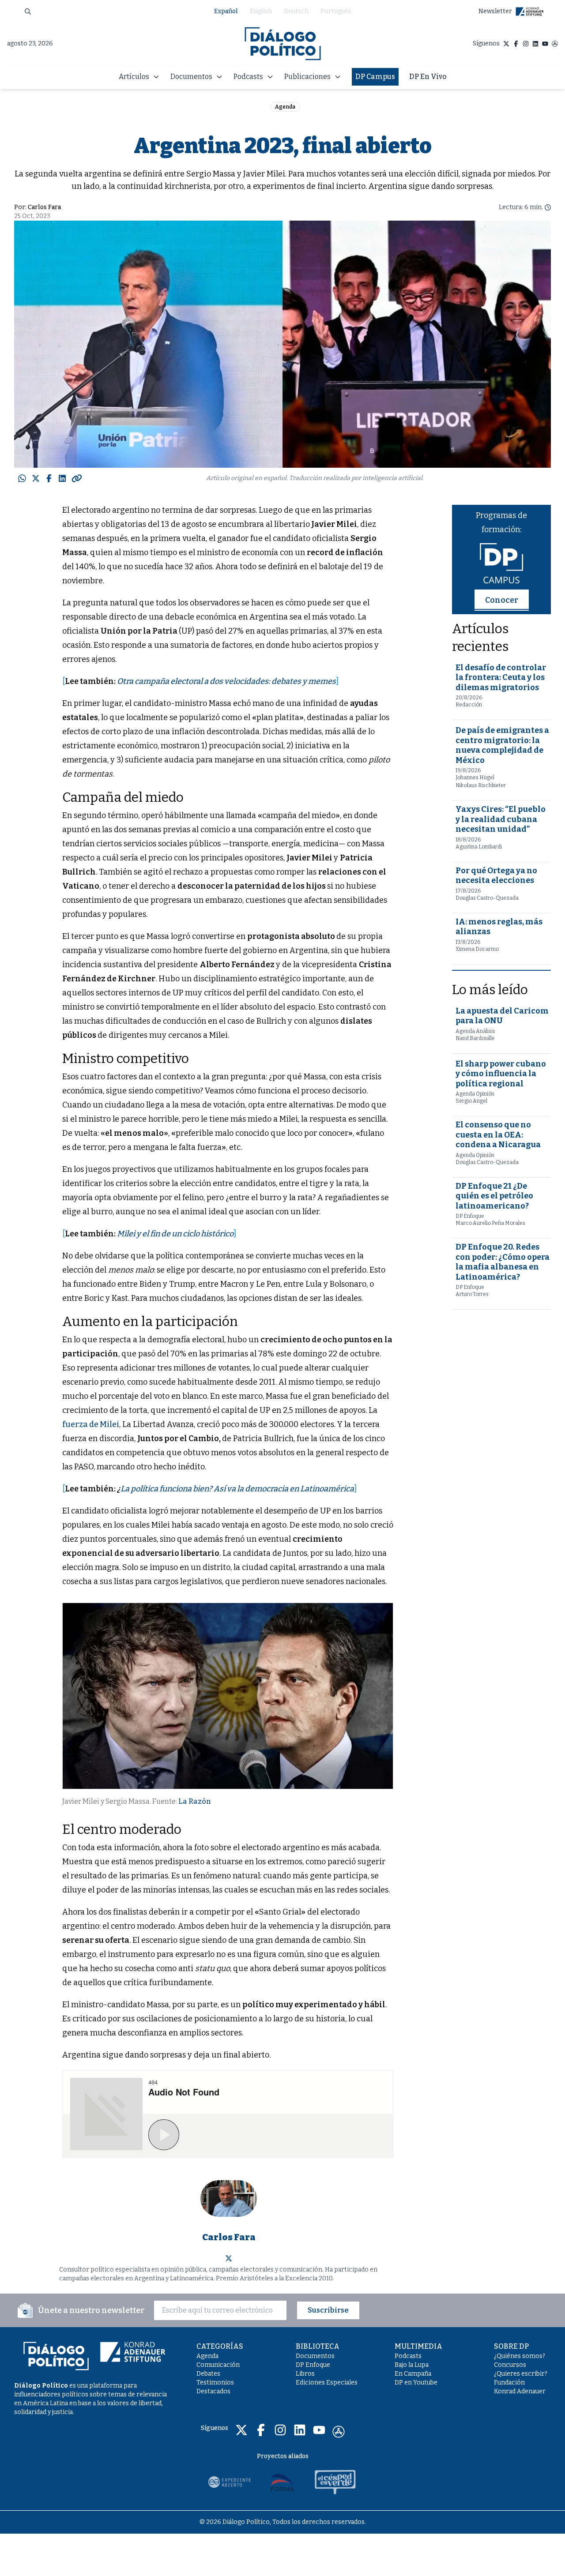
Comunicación (218, 2365)
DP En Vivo (428, 77)
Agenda (285, 107)
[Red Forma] (282, 2482)
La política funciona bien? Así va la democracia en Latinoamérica (237, 1489)
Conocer (502, 600)
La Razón (195, 1801)
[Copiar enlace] (77, 478)
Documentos (315, 2356)
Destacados (213, 2391)
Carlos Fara (44, 207)
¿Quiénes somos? (520, 2356)
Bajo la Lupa (412, 2365)
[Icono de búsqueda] (28, 11)
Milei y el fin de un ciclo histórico (175, 1234)
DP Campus (375, 77)
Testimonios (215, 2383)
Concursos (510, 2365)
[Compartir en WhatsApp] (22, 478)
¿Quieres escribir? (521, 2374)
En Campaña (413, 2374)
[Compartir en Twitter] (36, 478)
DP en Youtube (416, 2383)
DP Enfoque (313, 2365)
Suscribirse (328, 2310)
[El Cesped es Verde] (335, 2482)
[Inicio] (283, 44)
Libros (305, 2374)
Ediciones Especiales (327, 2383)
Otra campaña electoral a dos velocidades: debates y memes (226, 681)
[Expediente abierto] (230, 2482)
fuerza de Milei (91, 1424)
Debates (208, 2374)
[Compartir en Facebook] (49, 478)
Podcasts (408, 2356)
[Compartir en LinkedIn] (62, 478)
